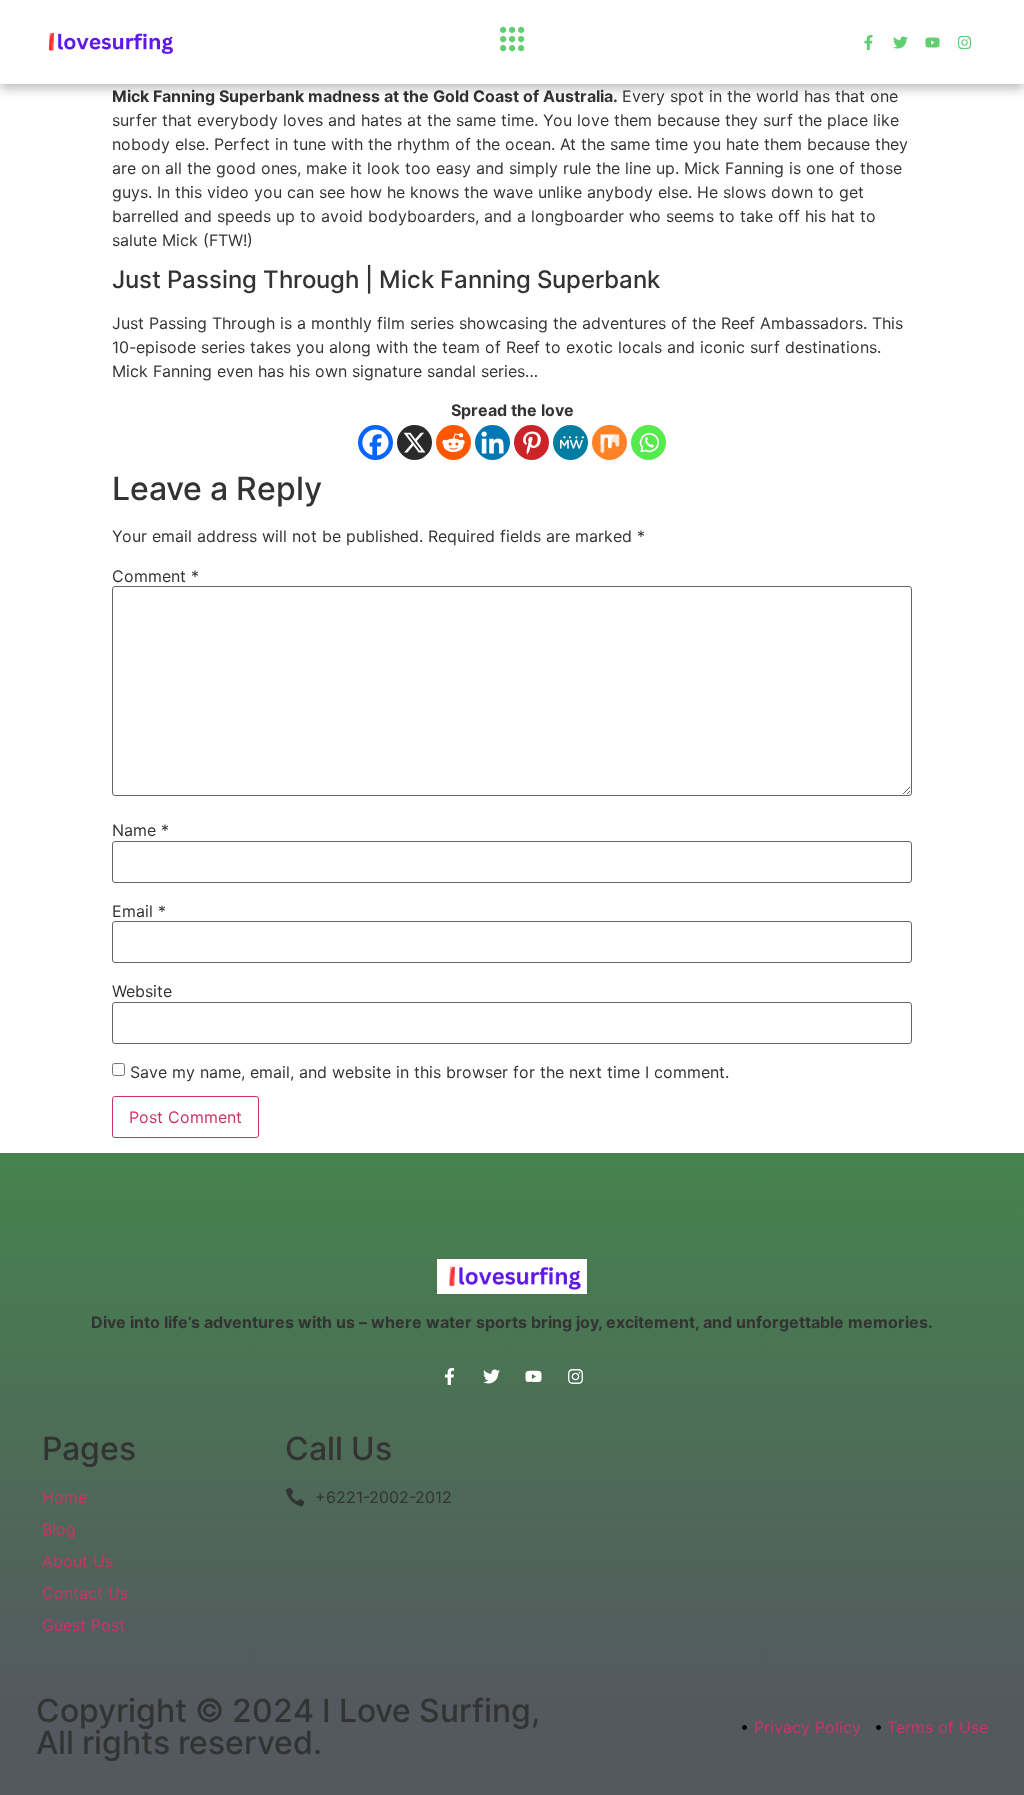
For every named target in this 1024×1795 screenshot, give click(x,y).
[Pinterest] (531, 442)
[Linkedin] (492, 442)
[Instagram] (964, 42)
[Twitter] (900, 42)
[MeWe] (570, 442)
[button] (512, 42)
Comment (155, 576)
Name (140, 830)
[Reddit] (453, 442)
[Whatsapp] (648, 442)
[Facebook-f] (868, 42)
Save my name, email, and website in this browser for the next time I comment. (429, 1072)
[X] (414, 442)
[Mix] (609, 442)
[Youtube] (932, 42)
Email (139, 911)
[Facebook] (375, 442)
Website (142, 991)
